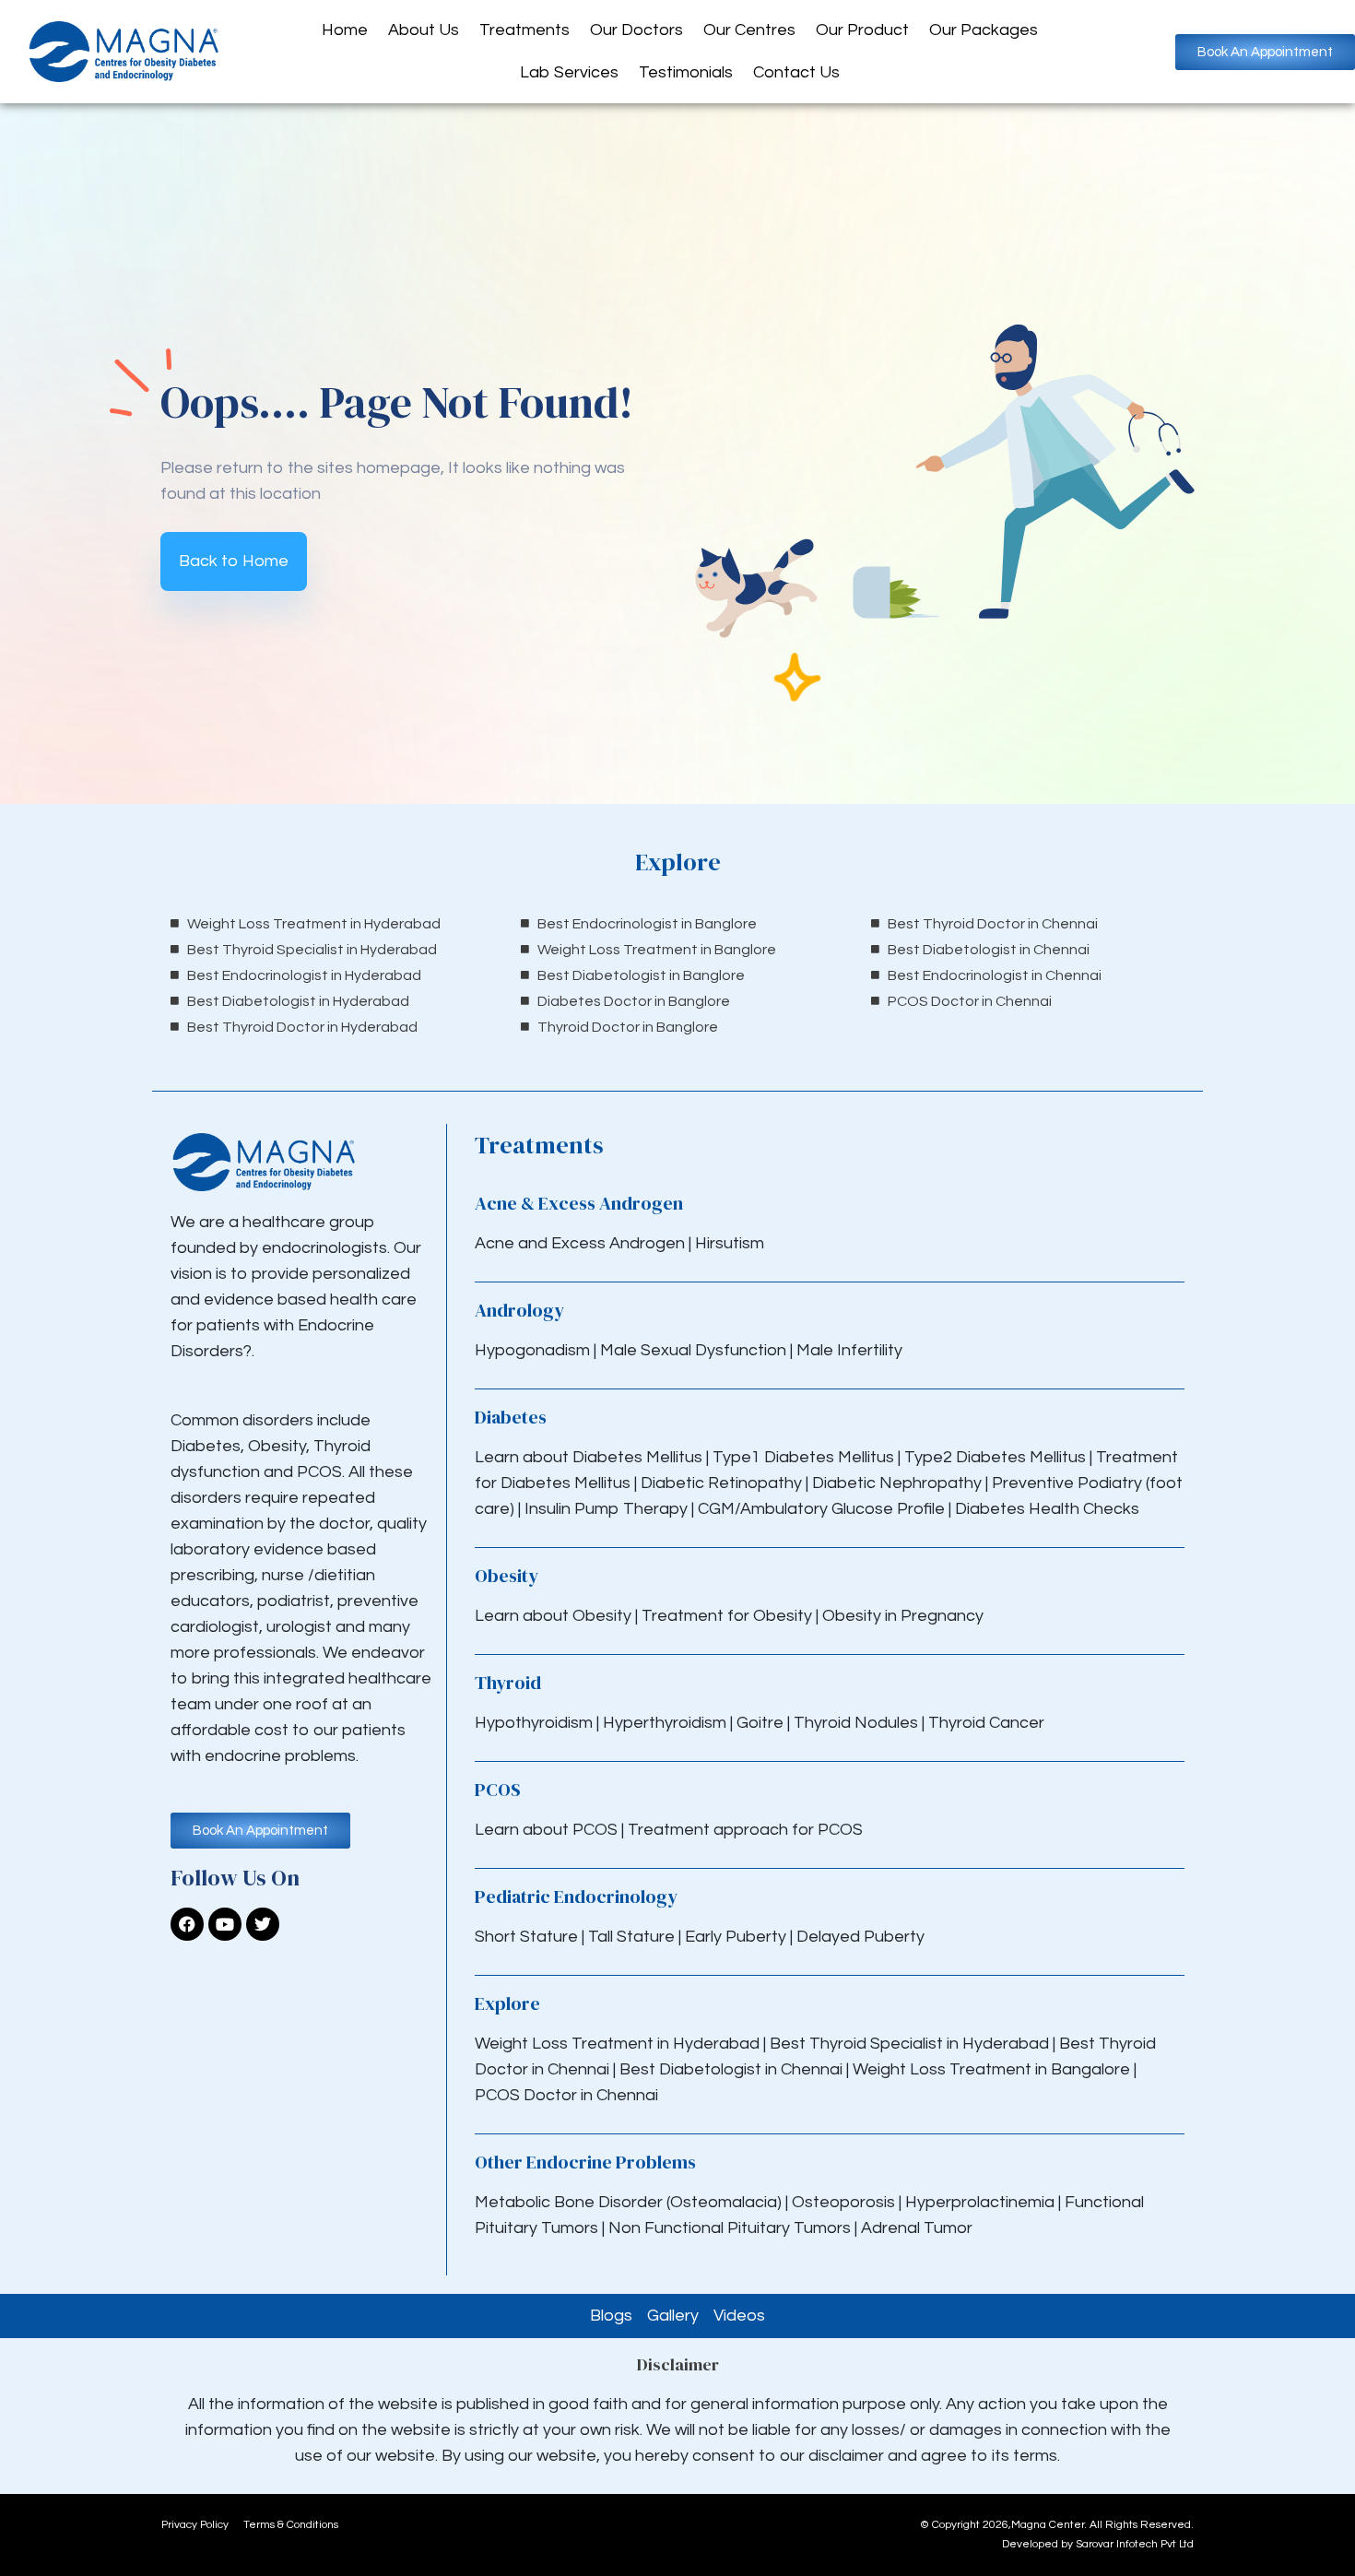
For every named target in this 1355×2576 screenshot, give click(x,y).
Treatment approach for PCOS (745, 1830)
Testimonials (686, 72)
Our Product (862, 30)
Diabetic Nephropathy (897, 1483)
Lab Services (569, 72)
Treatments (524, 30)
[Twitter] (263, 1924)
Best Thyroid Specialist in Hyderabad (909, 2044)
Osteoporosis (845, 2202)
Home (345, 30)
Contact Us (796, 72)
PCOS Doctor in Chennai (566, 2095)
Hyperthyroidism (666, 1723)
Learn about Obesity (553, 1616)
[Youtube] (225, 1924)
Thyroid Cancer (986, 1723)
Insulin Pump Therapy (606, 1509)
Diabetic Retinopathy (721, 1483)
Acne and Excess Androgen (580, 1243)
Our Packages (984, 30)
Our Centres (749, 30)
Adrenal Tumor (917, 2228)
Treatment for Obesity (727, 1616)
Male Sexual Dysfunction (695, 1350)
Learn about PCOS (546, 1830)
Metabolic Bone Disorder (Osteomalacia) (628, 2202)
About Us (424, 30)
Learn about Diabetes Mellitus (589, 1457)
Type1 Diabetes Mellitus (801, 1457)
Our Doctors (636, 30)
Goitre (762, 1723)
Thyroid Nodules (856, 1723)
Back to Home (234, 561)
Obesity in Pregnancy (903, 1616)
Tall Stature (631, 1937)
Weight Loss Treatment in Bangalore (991, 2069)
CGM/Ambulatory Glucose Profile (823, 1509)
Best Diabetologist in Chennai (731, 2069)
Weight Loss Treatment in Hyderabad (617, 2044)
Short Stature (526, 1937)
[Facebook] (187, 1924)
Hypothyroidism (536, 1723)
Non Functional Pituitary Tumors (730, 2228)
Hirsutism (731, 1243)
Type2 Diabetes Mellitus (995, 1457)
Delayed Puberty (860, 1937)
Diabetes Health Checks (1047, 1509)
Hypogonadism (534, 1350)
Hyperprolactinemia (982, 2202)
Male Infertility (849, 1350)
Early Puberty (736, 1937)
